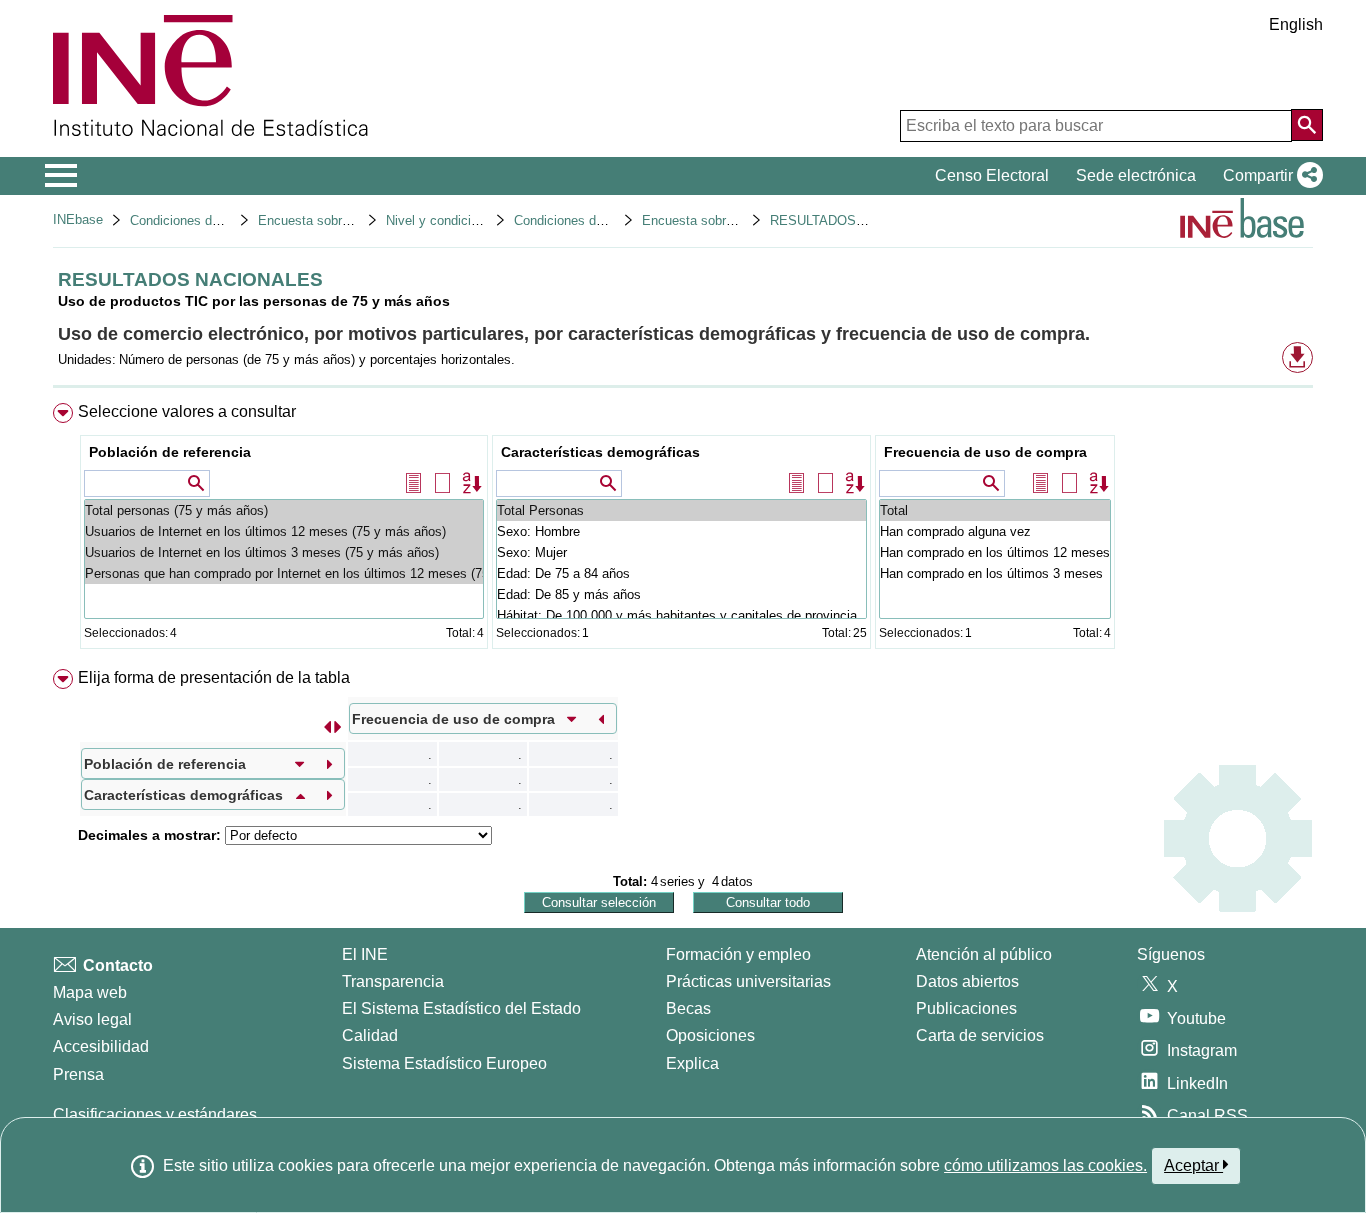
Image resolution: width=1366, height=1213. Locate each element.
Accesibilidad (101, 1046)
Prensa (78, 1074)
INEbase (78, 219)
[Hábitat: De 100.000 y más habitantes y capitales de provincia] (681, 615)
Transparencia (393, 981)
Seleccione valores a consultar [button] (187, 411)
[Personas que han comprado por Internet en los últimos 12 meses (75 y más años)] (284, 573)
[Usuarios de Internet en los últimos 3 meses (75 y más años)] (284, 552)
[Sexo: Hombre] (681, 531)
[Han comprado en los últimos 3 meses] (995, 573)
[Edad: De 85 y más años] (681, 594)
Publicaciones (966, 1008)
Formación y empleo (738, 954)
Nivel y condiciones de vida (465, 220)
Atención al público (984, 954)
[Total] (995, 510)
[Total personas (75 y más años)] (284, 510)
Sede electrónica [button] (1136, 175)
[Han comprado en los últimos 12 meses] (995, 552)
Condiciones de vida (188, 220)
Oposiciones (710, 1035)
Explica (692, 1063)
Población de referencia (170, 452)
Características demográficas (600, 452)
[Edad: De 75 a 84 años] (681, 573)
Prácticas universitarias (748, 981)
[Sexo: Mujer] (681, 552)
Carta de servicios (980, 1035)
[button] (1269, 176)
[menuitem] (683, 530)
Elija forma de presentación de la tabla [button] (214, 677)
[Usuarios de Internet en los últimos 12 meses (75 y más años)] (284, 531)
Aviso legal (92, 1019)
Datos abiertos (967, 981)
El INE (365, 954)
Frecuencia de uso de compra (985, 452)
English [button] (1296, 24)
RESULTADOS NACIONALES (857, 220)
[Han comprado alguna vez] (995, 531)
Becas (688, 1008)
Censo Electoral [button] (992, 175)
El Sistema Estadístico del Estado (461, 1008)
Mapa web (90, 992)
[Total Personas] (681, 510)
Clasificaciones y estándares (155, 1114)
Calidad (370, 1035)
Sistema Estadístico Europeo (444, 1063)
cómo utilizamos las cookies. (1045, 1165)
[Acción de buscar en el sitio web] (1307, 125)
